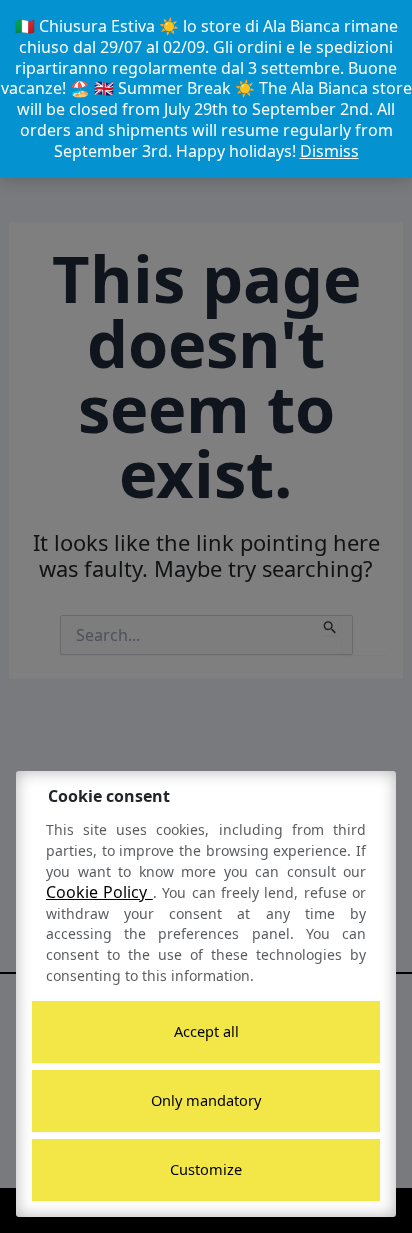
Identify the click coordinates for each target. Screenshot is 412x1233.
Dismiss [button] (329, 151)
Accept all (206, 1031)
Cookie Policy (99, 892)
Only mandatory (206, 1100)
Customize (206, 1169)
